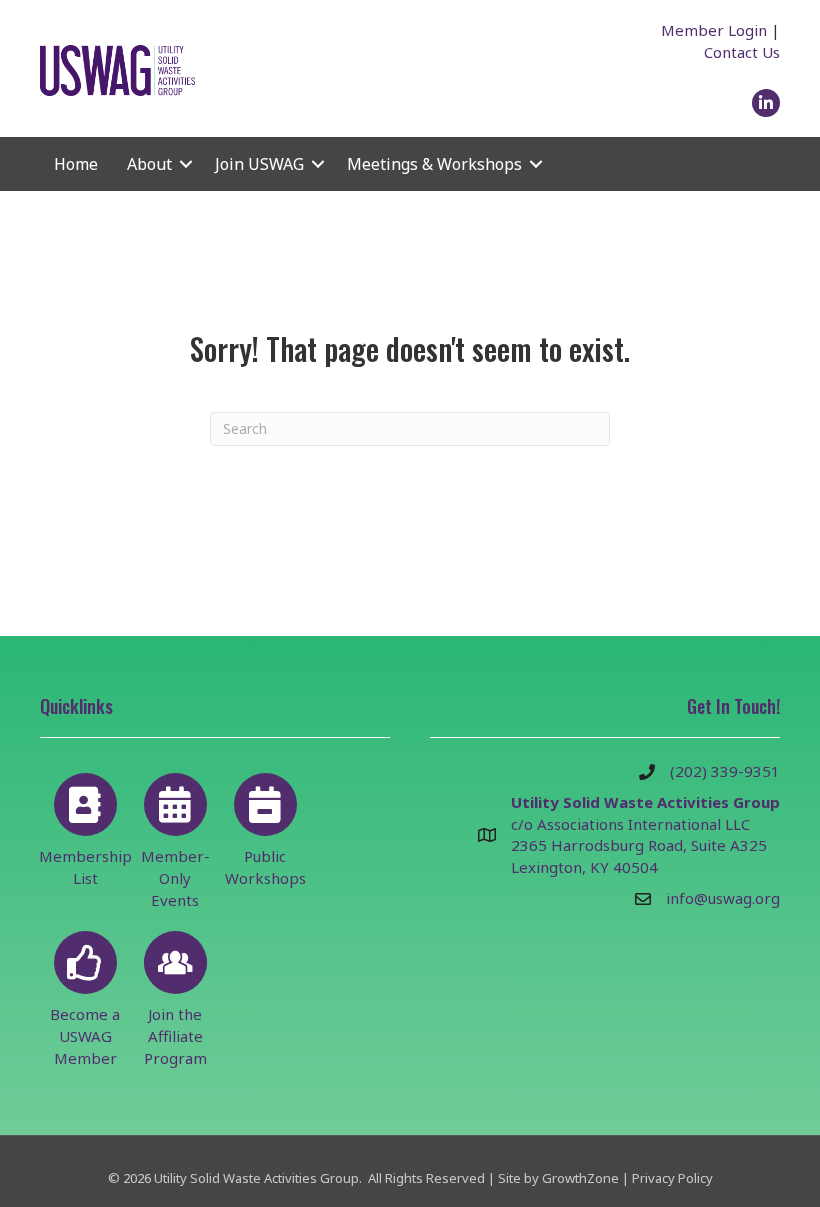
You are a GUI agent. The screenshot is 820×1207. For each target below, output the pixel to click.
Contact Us (742, 52)
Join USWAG (259, 164)
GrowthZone (580, 1178)
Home (76, 164)
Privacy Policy (672, 1178)
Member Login (714, 30)
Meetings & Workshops (434, 164)
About (149, 164)
